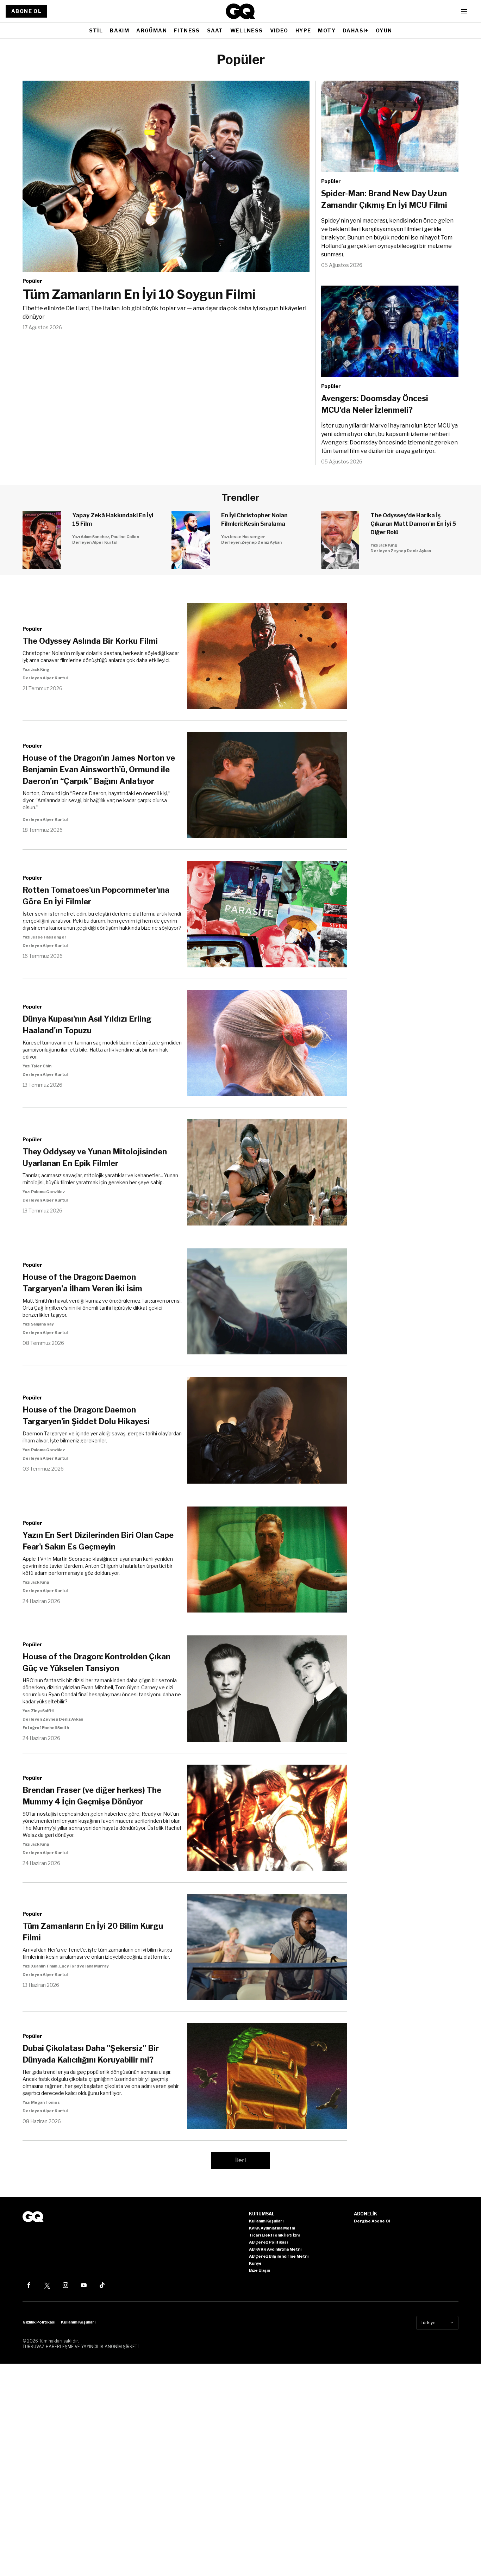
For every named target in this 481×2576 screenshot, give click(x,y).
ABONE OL (26, 11)
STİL (96, 30)
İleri (241, 2160)
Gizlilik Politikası (39, 2322)
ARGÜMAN (152, 30)
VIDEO (279, 30)
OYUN (384, 30)
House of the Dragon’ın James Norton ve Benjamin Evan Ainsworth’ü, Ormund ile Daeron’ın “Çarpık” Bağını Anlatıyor (99, 769)
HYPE (303, 30)
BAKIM (120, 30)
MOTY (327, 30)
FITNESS (187, 30)
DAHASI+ (356, 30)
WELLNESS (247, 30)
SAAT (215, 30)
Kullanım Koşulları (78, 2322)
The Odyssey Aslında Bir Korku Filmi (90, 641)
